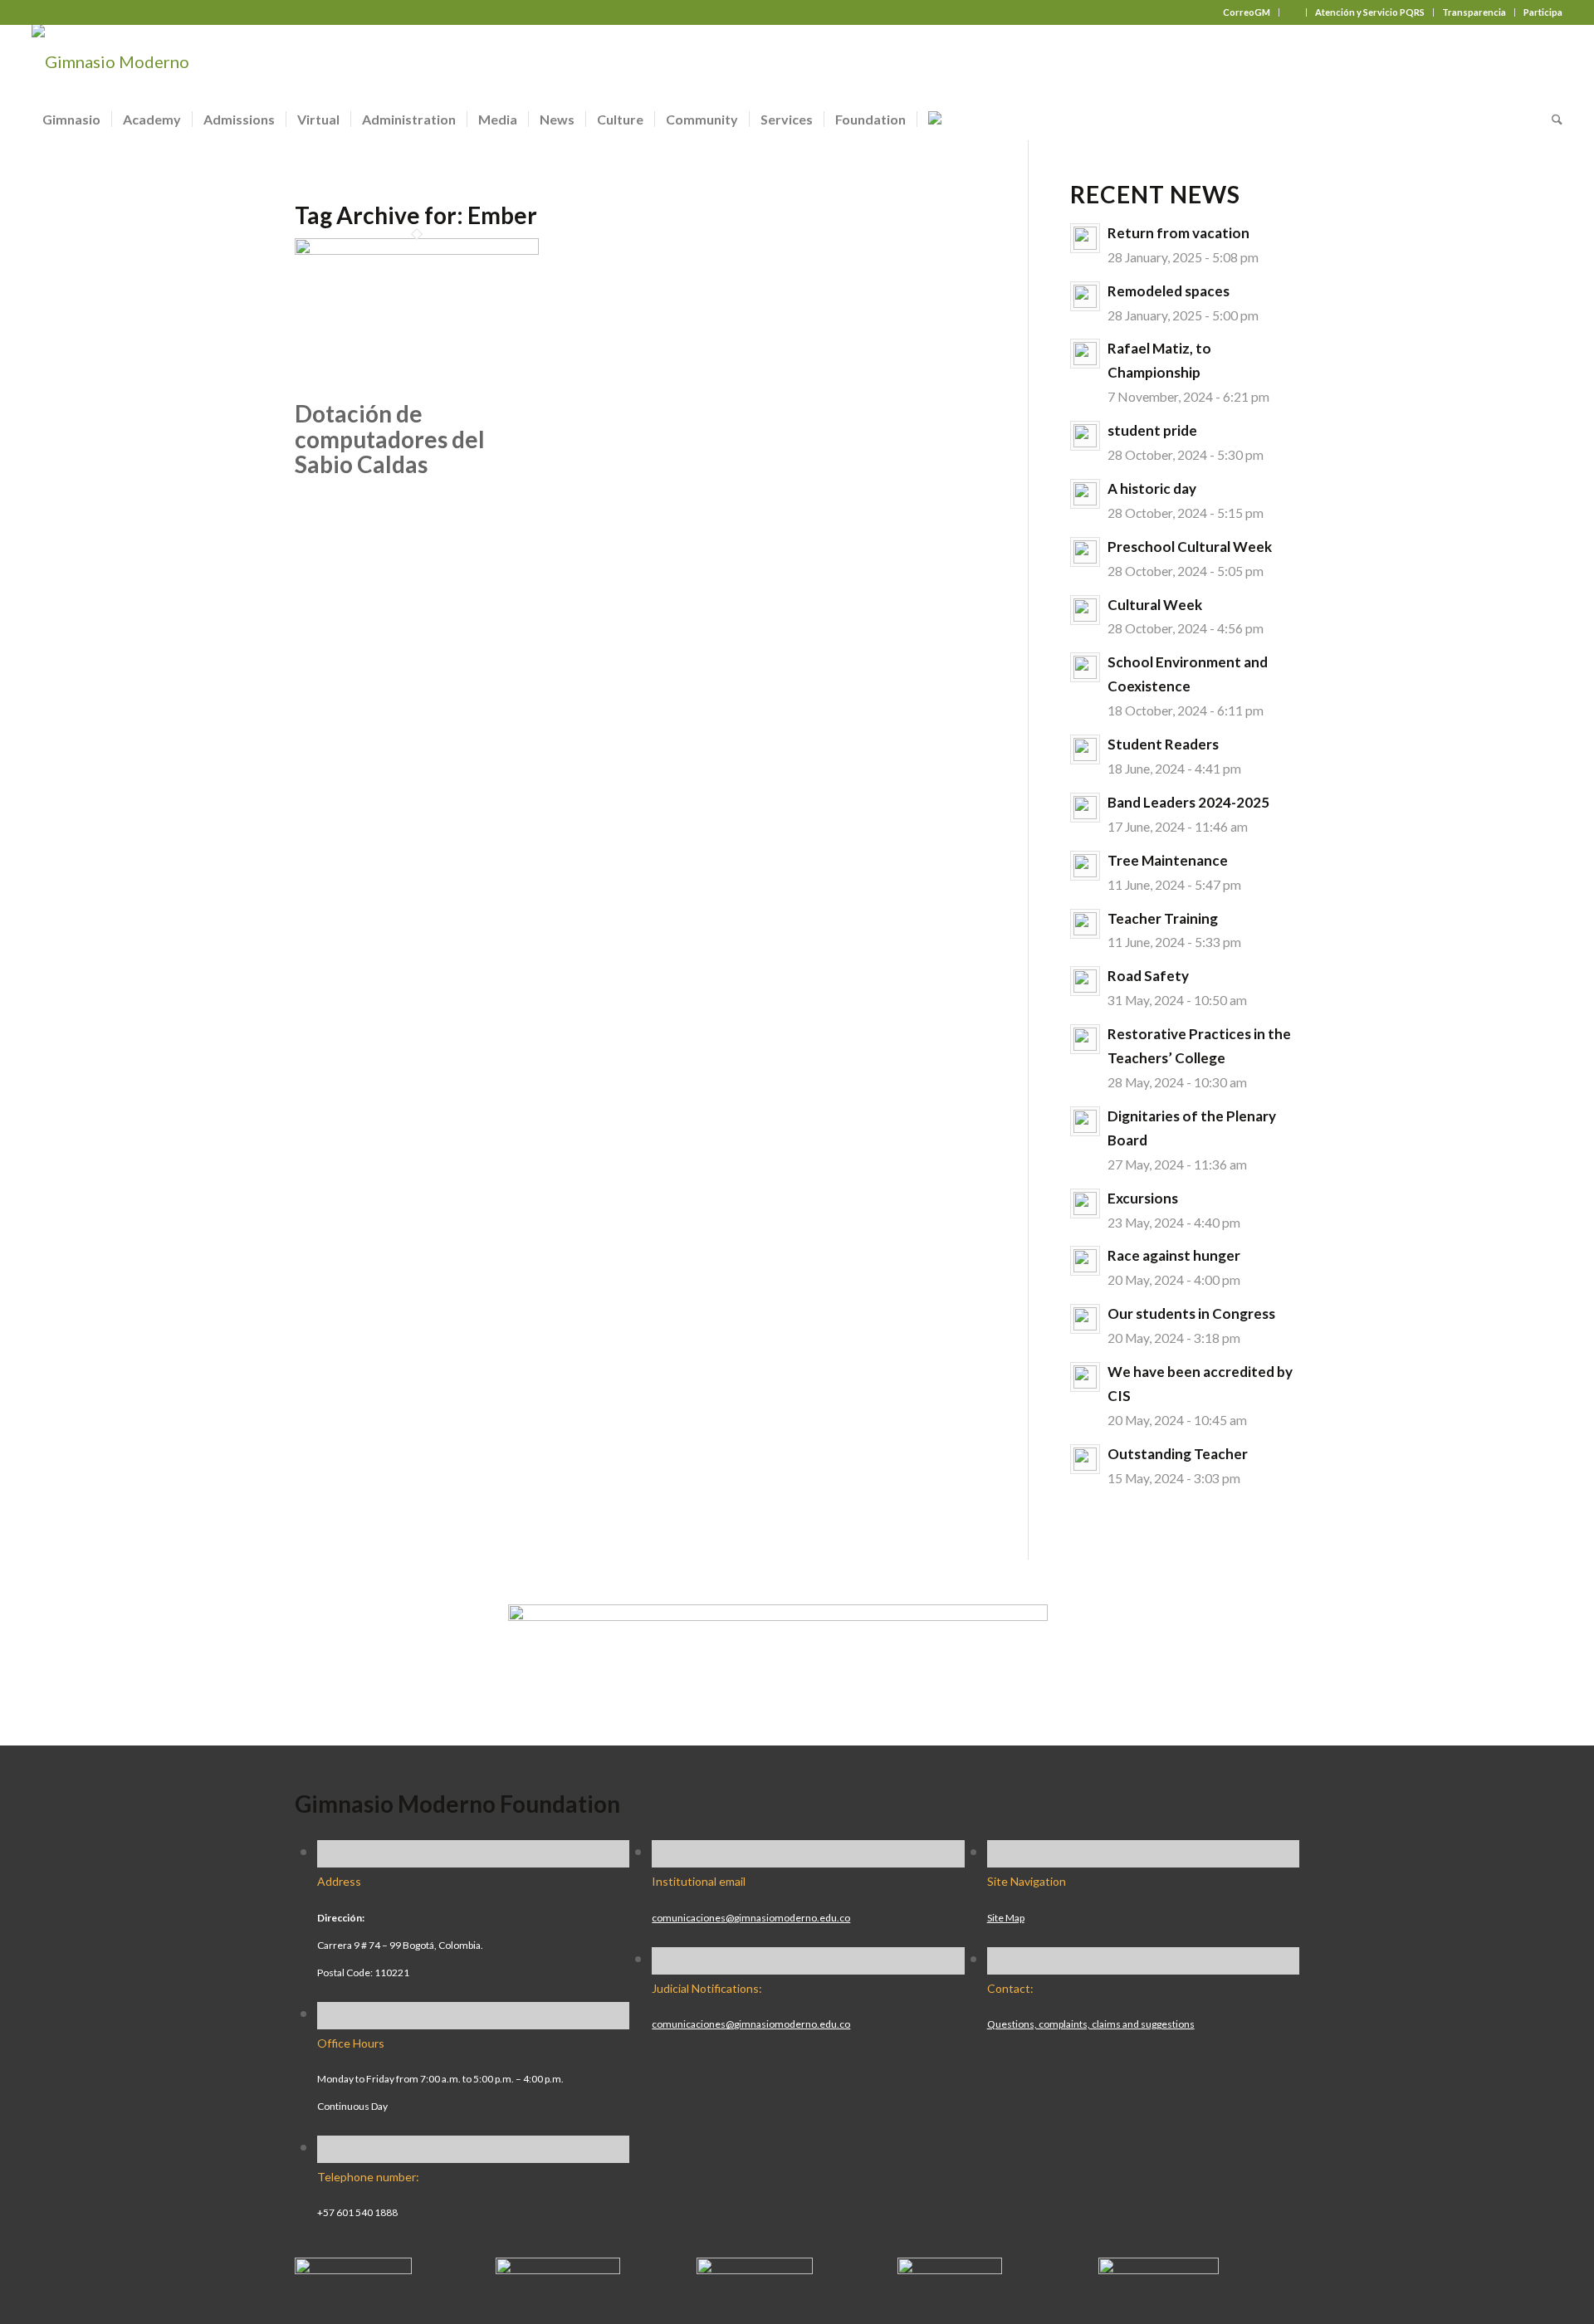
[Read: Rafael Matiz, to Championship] (1085, 354)
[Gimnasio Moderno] (110, 61)
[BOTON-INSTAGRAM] (558, 2268)
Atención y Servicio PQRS (1370, 12)
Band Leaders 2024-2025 (1188, 802)
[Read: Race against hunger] (1085, 1261)
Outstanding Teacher (1178, 1454)
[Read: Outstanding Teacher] (1085, 1459)
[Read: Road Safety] (1085, 981)
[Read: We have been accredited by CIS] (1085, 1377)
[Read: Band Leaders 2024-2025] (1085, 808)
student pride (1152, 430)
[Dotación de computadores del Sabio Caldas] (417, 248)
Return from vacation (1178, 233)
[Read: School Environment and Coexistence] (1085, 667)
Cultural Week (1155, 605)
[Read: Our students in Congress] (1085, 1319)
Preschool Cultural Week (1190, 547)
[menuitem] (1247, 12)
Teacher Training (1163, 918)
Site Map (1006, 1918)
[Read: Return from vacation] (1085, 238)
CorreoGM (1247, 12)
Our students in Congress (1191, 1313)
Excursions (1143, 1198)
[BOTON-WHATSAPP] (1159, 2268)
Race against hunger (1174, 1255)
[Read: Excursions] (1085, 1203)
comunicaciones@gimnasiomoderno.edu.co (751, 1918)
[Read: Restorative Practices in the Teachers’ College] (1085, 1039)
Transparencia (1474, 12)
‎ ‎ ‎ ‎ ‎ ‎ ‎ (1293, 12)
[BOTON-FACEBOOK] (353, 2268)
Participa (1543, 12)
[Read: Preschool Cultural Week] (1085, 552)
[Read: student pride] (1085, 436)
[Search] (1552, 120)
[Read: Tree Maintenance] (1085, 866)
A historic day (1152, 488)
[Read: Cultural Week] (1085, 610)
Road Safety (1148, 976)
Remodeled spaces (1169, 291)
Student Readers (1163, 744)
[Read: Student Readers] (1085, 749)
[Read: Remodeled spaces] (1085, 296)
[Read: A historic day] (1085, 494)
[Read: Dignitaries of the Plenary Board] (1085, 1121)
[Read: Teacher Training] (1085, 924)
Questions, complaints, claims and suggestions (1091, 2024)
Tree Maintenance (1168, 860)
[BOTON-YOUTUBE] (755, 2268)
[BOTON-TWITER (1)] (950, 2268)
